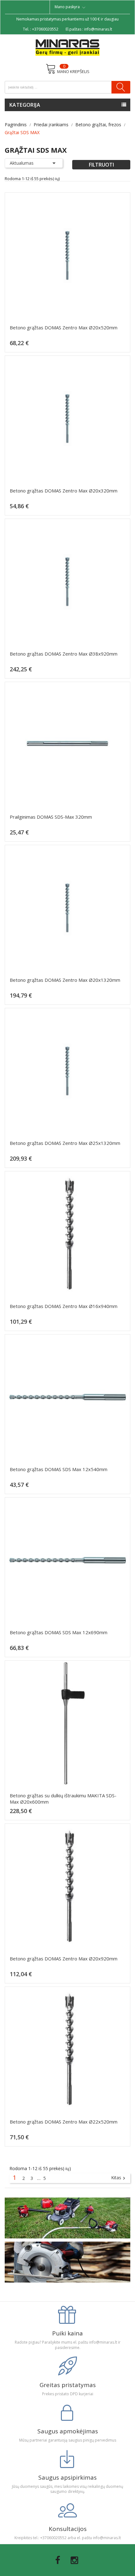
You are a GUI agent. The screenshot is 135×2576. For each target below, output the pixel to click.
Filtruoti (101, 165)
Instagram (74, 2560)
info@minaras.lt (98, 29)
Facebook (58, 2560)
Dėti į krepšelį (70, 346)
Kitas (119, 2178)
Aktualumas (34, 163)
